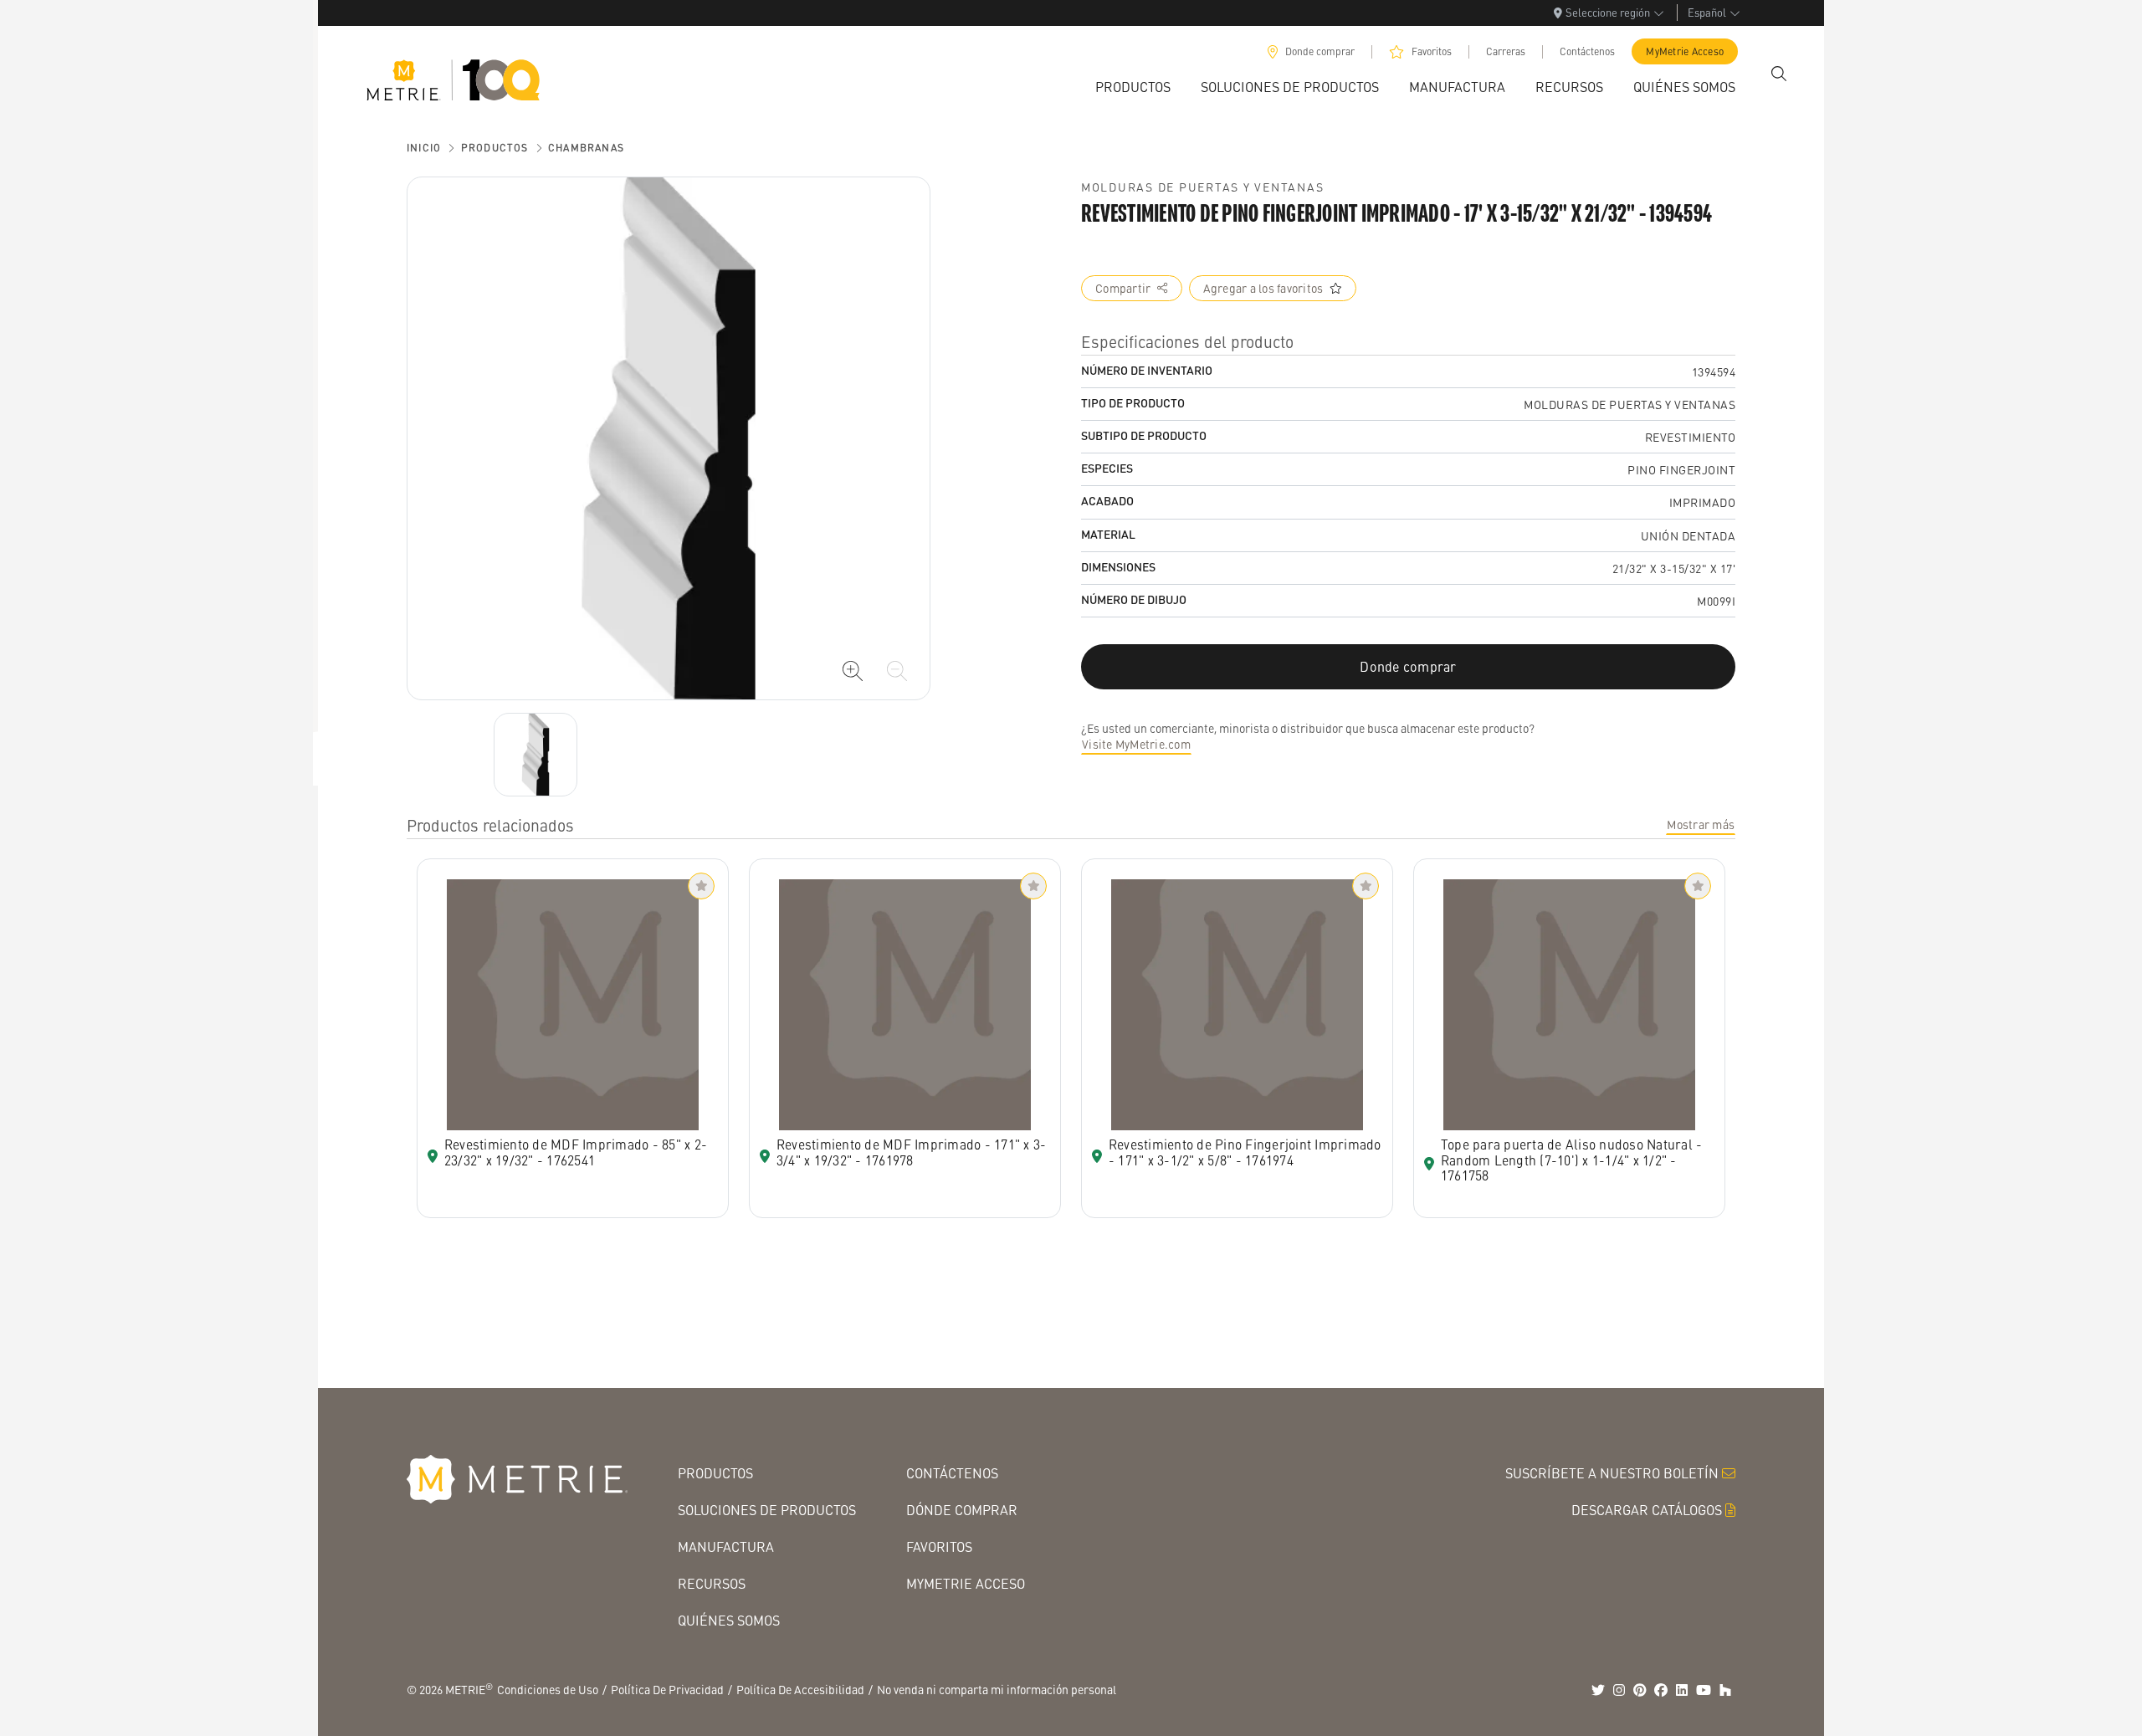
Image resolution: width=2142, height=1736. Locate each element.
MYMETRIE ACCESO (966, 1583)
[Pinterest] (1640, 1690)
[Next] (535, 755)
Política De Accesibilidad (800, 1689)
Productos (495, 148)
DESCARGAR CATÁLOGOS (1647, 1510)
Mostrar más (1701, 824)
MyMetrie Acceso (1685, 51)
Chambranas (586, 148)
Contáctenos (1587, 51)
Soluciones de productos (767, 1510)
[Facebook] (1661, 1690)
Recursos (712, 1583)
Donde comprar (1320, 51)
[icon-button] (853, 671)
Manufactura (726, 1547)
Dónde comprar (962, 1510)
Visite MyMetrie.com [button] (1136, 744)
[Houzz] (1725, 1690)
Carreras (1506, 51)
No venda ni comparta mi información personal (997, 1689)
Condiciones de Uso (548, 1689)
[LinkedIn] (1682, 1690)
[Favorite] (701, 886)
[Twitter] (1598, 1690)
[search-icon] (1779, 74)
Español (1707, 12)
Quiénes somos (729, 1620)
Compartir (1123, 288)
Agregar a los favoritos (1263, 288)
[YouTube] (1704, 1690)
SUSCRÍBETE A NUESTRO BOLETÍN (1612, 1473)
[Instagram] (1619, 1690)
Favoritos (1432, 51)
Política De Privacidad (667, 1689)
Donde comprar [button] (1408, 666)
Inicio (424, 148)
